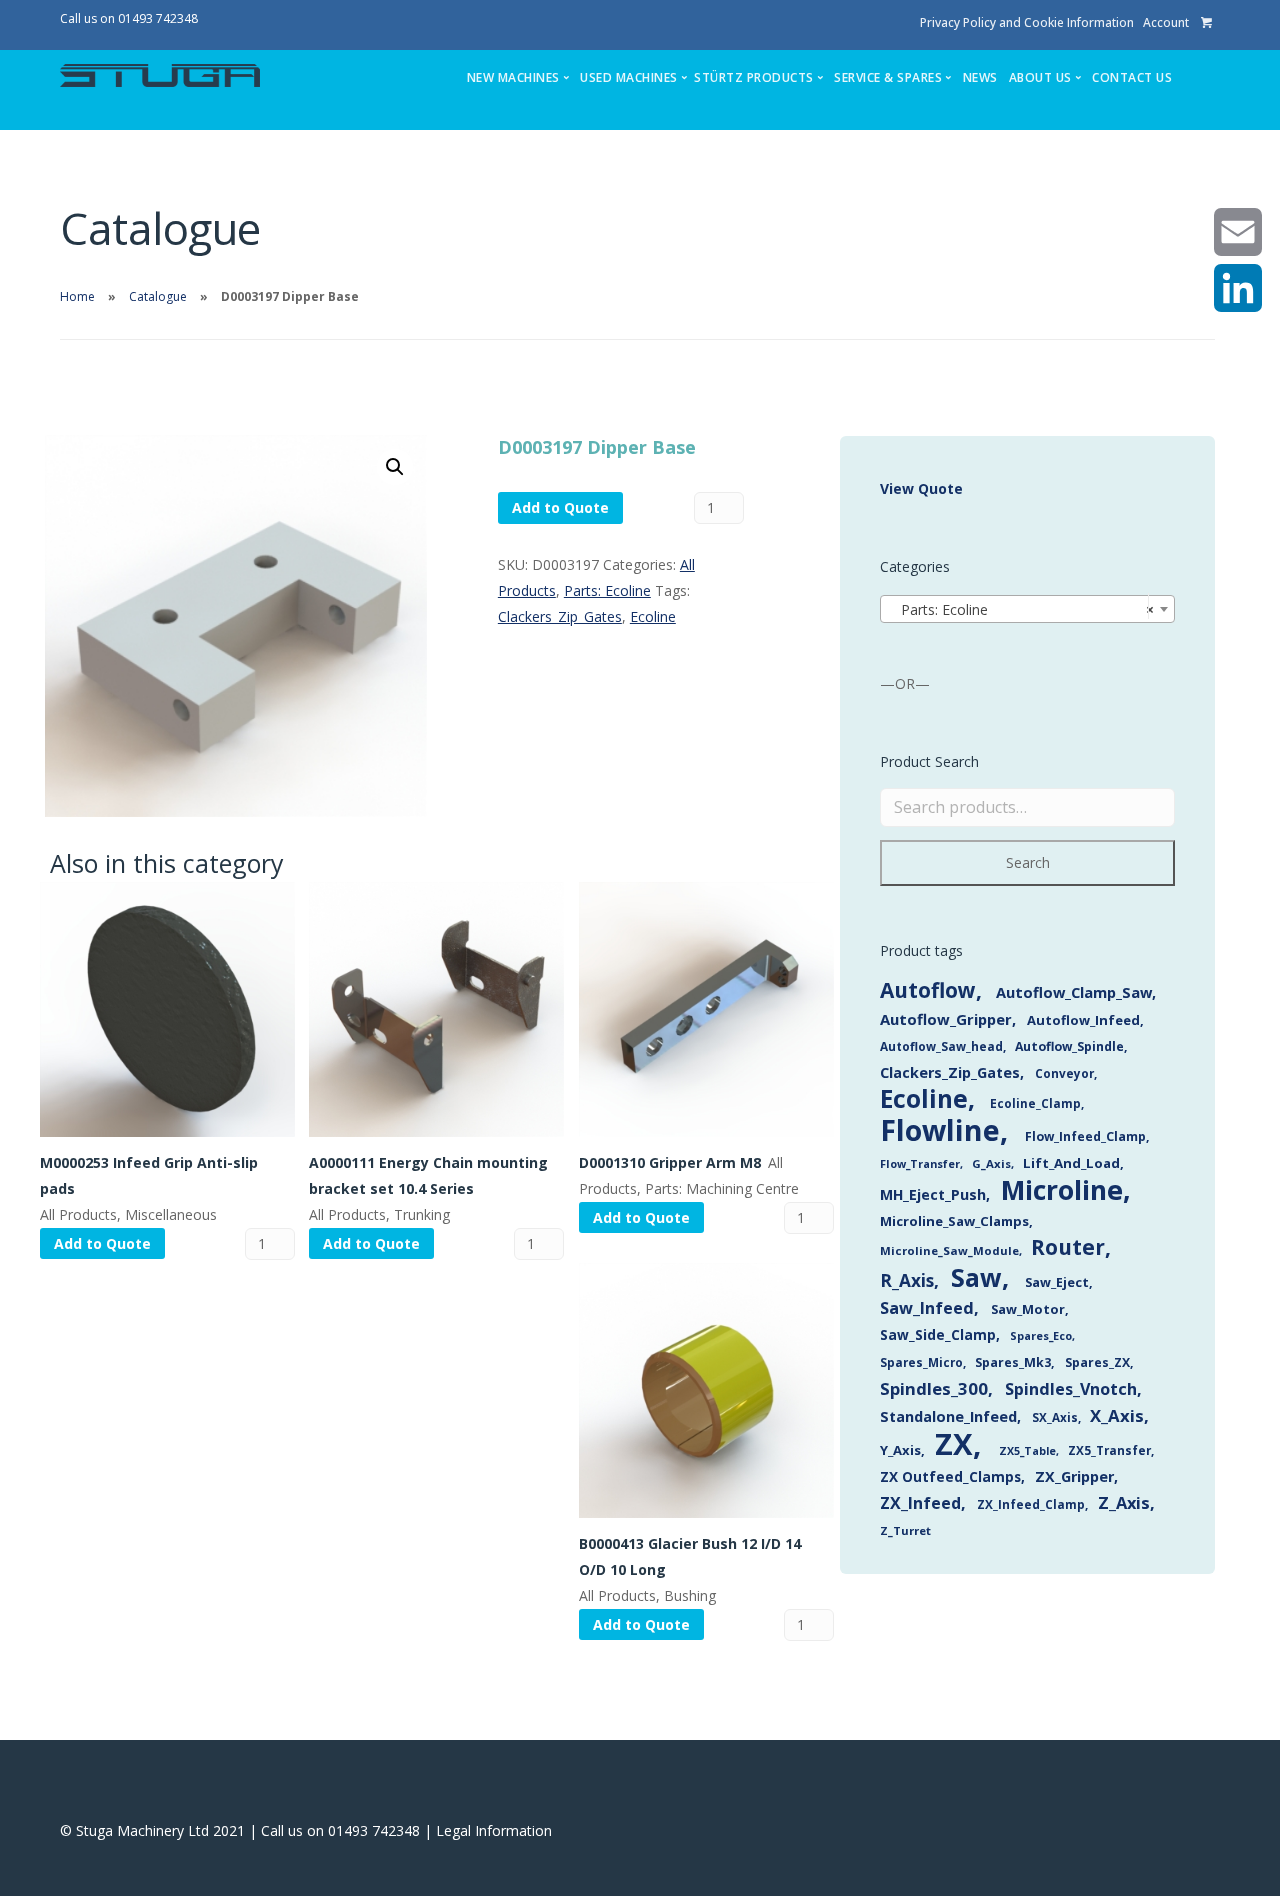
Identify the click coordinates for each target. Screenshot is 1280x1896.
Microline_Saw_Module (949, 1250)
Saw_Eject (1057, 1282)
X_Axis (1117, 1415)
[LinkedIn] (1238, 288)
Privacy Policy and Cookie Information (1027, 22)
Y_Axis (900, 1450)
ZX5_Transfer (1109, 1450)
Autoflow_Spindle (1069, 1046)
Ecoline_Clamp (1035, 1103)
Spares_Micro (921, 1362)
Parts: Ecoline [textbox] (1021, 609)
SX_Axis (1055, 1417)
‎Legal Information (494, 1830)
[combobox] (1027, 609)
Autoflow (928, 990)
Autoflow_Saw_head (941, 1046)
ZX (954, 1444)
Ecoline (653, 616)
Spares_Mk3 (1013, 1362)
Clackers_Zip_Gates (560, 616)
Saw (976, 1277)
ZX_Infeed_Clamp (1031, 1504)
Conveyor (1064, 1073)
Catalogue (158, 296)
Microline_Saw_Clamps (954, 1221)
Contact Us (1132, 77)
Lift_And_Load (1071, 1163)
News (980, 77)
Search (1028, 862)
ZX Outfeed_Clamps (950, 1476)
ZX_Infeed (920, 1503)
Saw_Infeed (927, 1308)
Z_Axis (1124, 1502)
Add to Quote (560, 507)
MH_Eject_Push (933, 1194)
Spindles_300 (934, 1388)
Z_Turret (905, 1530)
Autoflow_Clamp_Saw (1074, 992)
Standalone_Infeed (948, 1416)
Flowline (940, 1129)
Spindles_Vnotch (1071, 1389)
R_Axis (907, 1280)
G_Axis (991, 1163)
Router (1068, 1247)
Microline (1062, 1190)
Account (1166, 22)
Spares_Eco (1041, 1335)
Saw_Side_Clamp (938, 1334)
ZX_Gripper (1074, 1476)
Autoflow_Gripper (946, 1019)
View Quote (921, 488)
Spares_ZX (1097, 1362)
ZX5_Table (1027, 1451)
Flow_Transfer (920, 1163)
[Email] (1238, 232)
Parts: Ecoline (607, 590)
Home (77, 296)
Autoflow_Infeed (1083, 1020)
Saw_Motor (1028, 1309)
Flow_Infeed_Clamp (1085, 1136)
